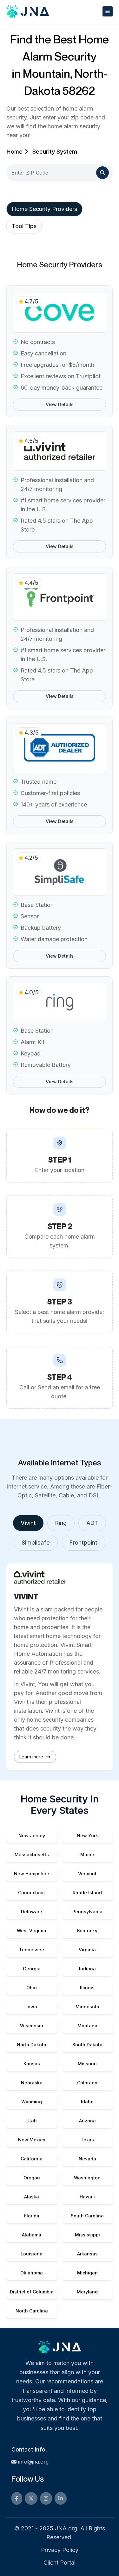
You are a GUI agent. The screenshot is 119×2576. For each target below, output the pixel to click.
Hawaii (87, 2197)
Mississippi (87, 2235)
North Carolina (32, 2311)
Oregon (32, 2178)
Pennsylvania (87, 1912)
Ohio (32, 1988)
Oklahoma (32, 2273)
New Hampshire (32, 1874)
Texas (87, 2140)
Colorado (87, 2083)
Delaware (32, 1912)
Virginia (87, 1950)
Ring (61, 1523)
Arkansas (87, 2254)
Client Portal (60, 2563)
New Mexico (32, 2140)
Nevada (87, 2159)
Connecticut (32, 1893)
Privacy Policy (60, 2550)
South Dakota (87, 2045)
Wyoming (32, 2102)
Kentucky (87, 1931)
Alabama (32, 2235)
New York (87, 1836)
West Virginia (32, 1931)
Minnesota (87, 2007)
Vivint (28, 1523)
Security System (55, 152)
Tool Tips (24, 226)
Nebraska (32, 2083)
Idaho (87, 2102)
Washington (87, 2178)
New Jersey (32, 1836)
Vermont (87, 1874)
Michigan (87, 2273)
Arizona (87, 2121)
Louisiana (32, 2254)
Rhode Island (87, 1893)
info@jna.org (33, 2462)
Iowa (32, 2007)
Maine (87, 1855)
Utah (32, 2121)
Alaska (32, 2197)
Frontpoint (83, 1543)
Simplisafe (36, 1543)
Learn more (31, 1757)
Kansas (32, 2064)
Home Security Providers (44, 209)
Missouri (87, 2064)
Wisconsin (32, 2026)
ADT (92, 1523)
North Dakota (32, 2045)
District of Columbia (32, 2292)
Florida (32, 2216)
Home (14, 152)
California (32, 2159)
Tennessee (32, 1950)
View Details (60, 404)
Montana (87, 2026)
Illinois (87, 1988)
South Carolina (87, 2216)
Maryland (87, 2292)
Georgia (32, 1969)
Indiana (87, 1969)
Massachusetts (32, 1855)
